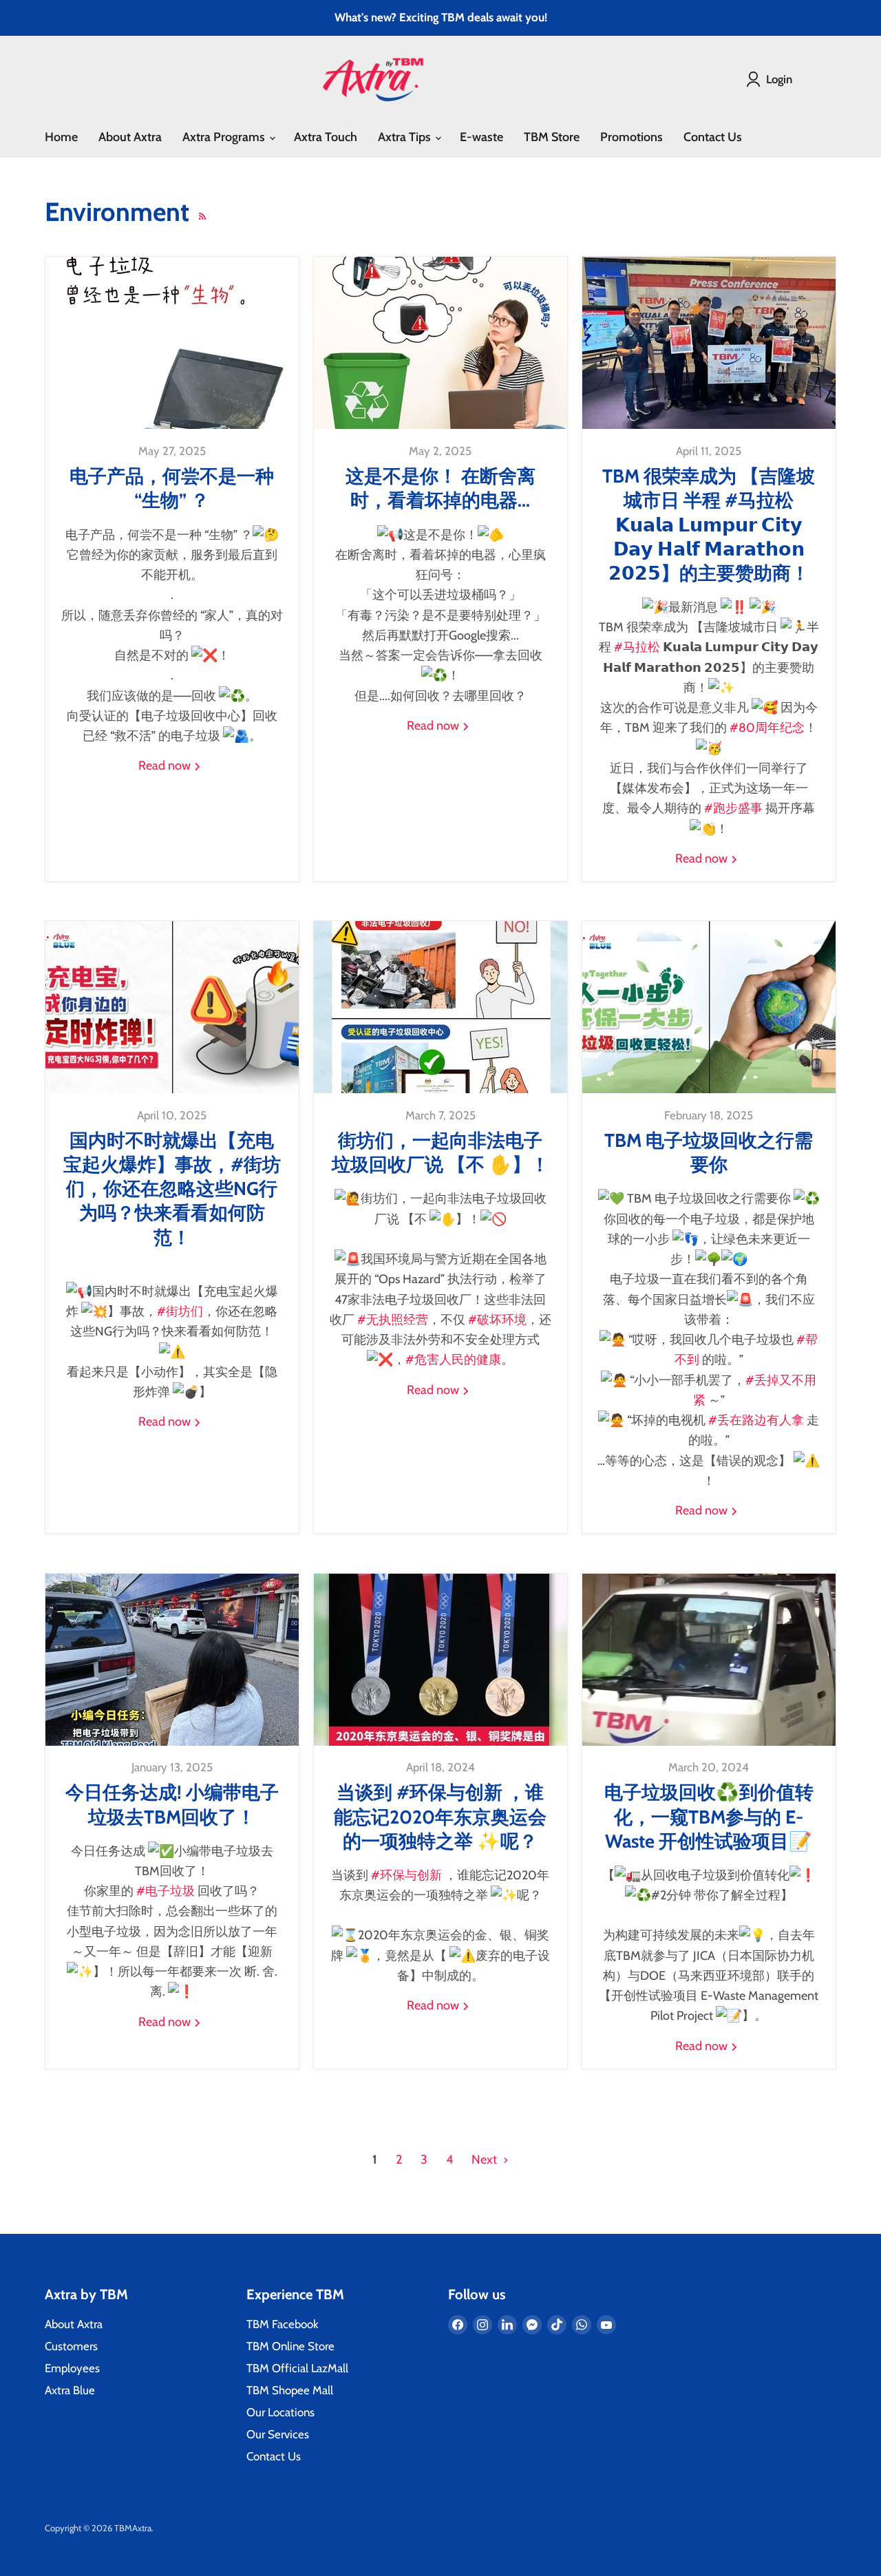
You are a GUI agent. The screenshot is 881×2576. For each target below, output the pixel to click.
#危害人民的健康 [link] (453, 1360)
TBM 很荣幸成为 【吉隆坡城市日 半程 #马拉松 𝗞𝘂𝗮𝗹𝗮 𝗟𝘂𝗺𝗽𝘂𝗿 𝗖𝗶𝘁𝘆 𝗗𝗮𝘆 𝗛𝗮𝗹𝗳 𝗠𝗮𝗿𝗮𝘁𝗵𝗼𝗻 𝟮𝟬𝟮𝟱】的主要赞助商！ (709, 524)
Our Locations (280, 2412)
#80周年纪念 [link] (767, 728)
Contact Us (713, 137)
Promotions (631, 137)
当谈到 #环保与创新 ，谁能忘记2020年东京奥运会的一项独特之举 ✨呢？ (440, 1816)
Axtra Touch (326, 137)
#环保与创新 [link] (406, 1875)
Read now (166, 766)
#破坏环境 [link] (497, 1320)
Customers (71, 2346)
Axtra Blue (70, 2390)
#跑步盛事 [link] (733, 808)
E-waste (481, 137)
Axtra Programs (225, 137)
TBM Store (552, 137)
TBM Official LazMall (297, 2368)
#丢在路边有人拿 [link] (756, 1420)
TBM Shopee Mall (290, 2390)
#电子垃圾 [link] (166, 1891)
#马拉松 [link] (637, 647)
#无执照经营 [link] (393, 1320)
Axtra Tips (406, 137)
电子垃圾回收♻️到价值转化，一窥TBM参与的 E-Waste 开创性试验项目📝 (709, 1816)
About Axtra (130, 137)
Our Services (278, 2434)
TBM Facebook (283, 2324)
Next (486, 2160)
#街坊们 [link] (180, 1311)
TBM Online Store (290, 2346)
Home (61, 137)
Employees (72, 2368)
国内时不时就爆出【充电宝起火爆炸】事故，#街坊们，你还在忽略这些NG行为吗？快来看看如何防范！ (172, 1189)
